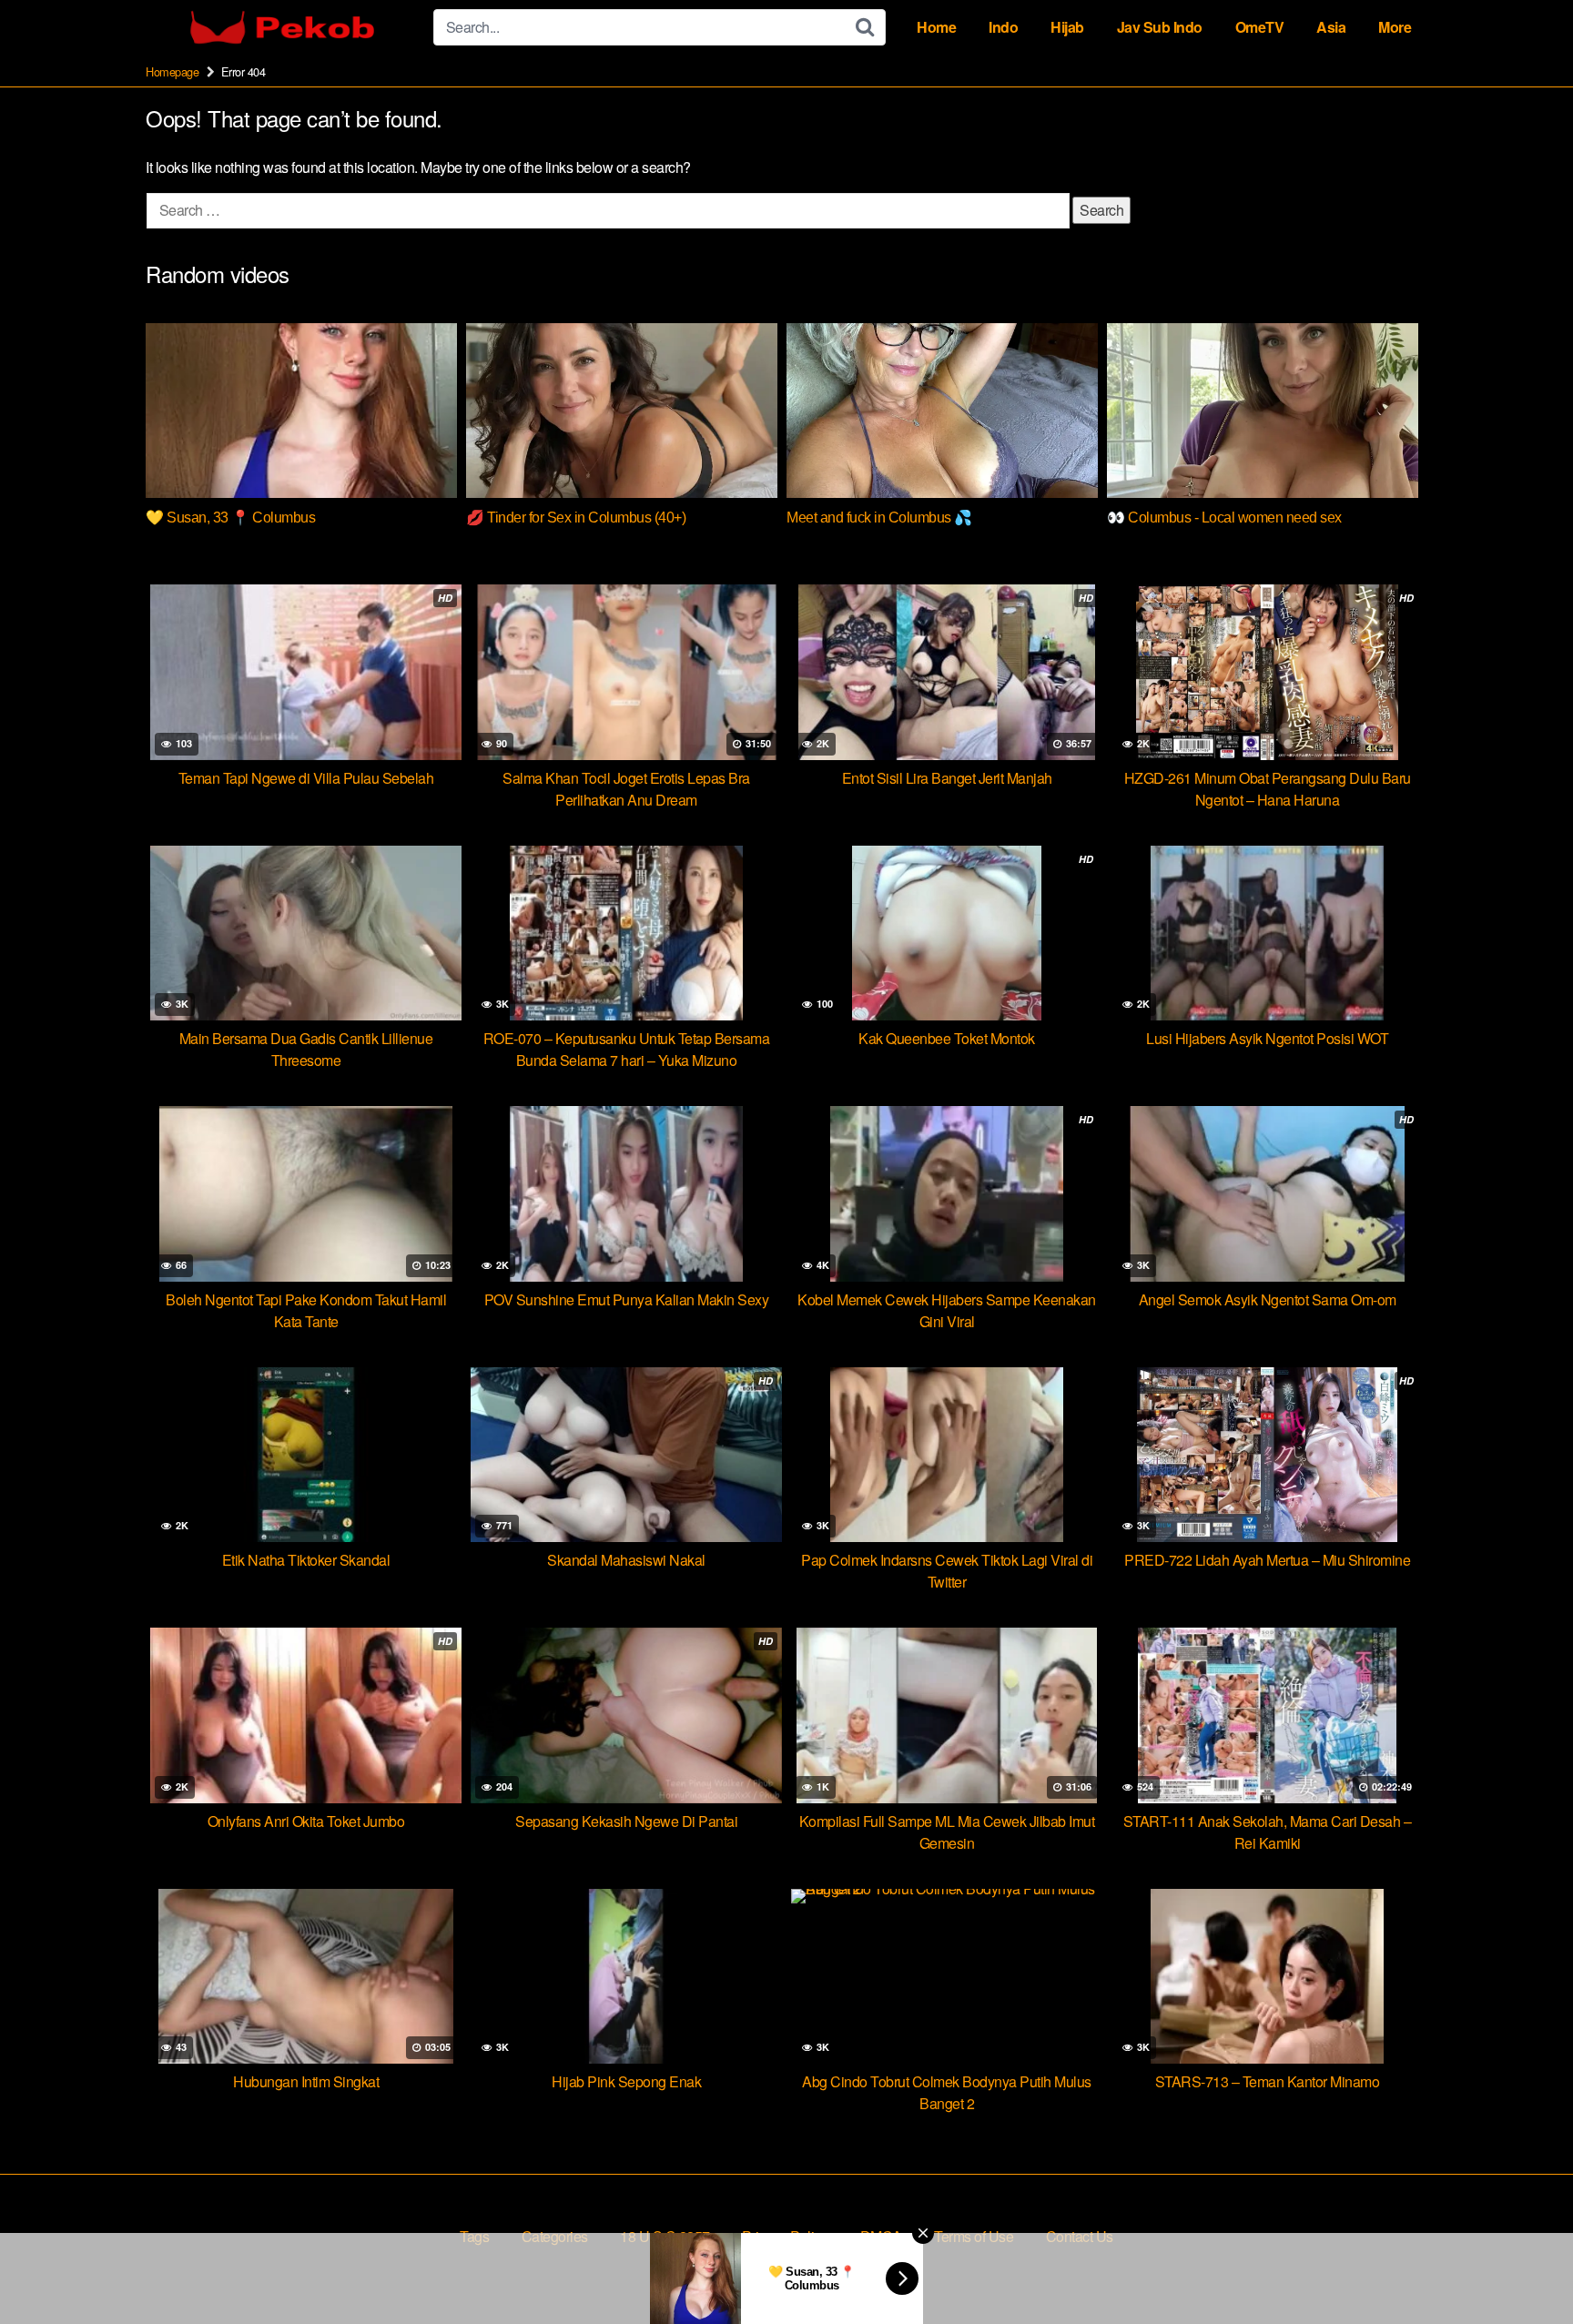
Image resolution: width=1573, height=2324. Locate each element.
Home (936, 27)
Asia (1331, 27)
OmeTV (1260, 27)
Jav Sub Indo (1160, 27)
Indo (1003, 27)
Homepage (172, 71)
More (1395, 27)
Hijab (1067, 27)
